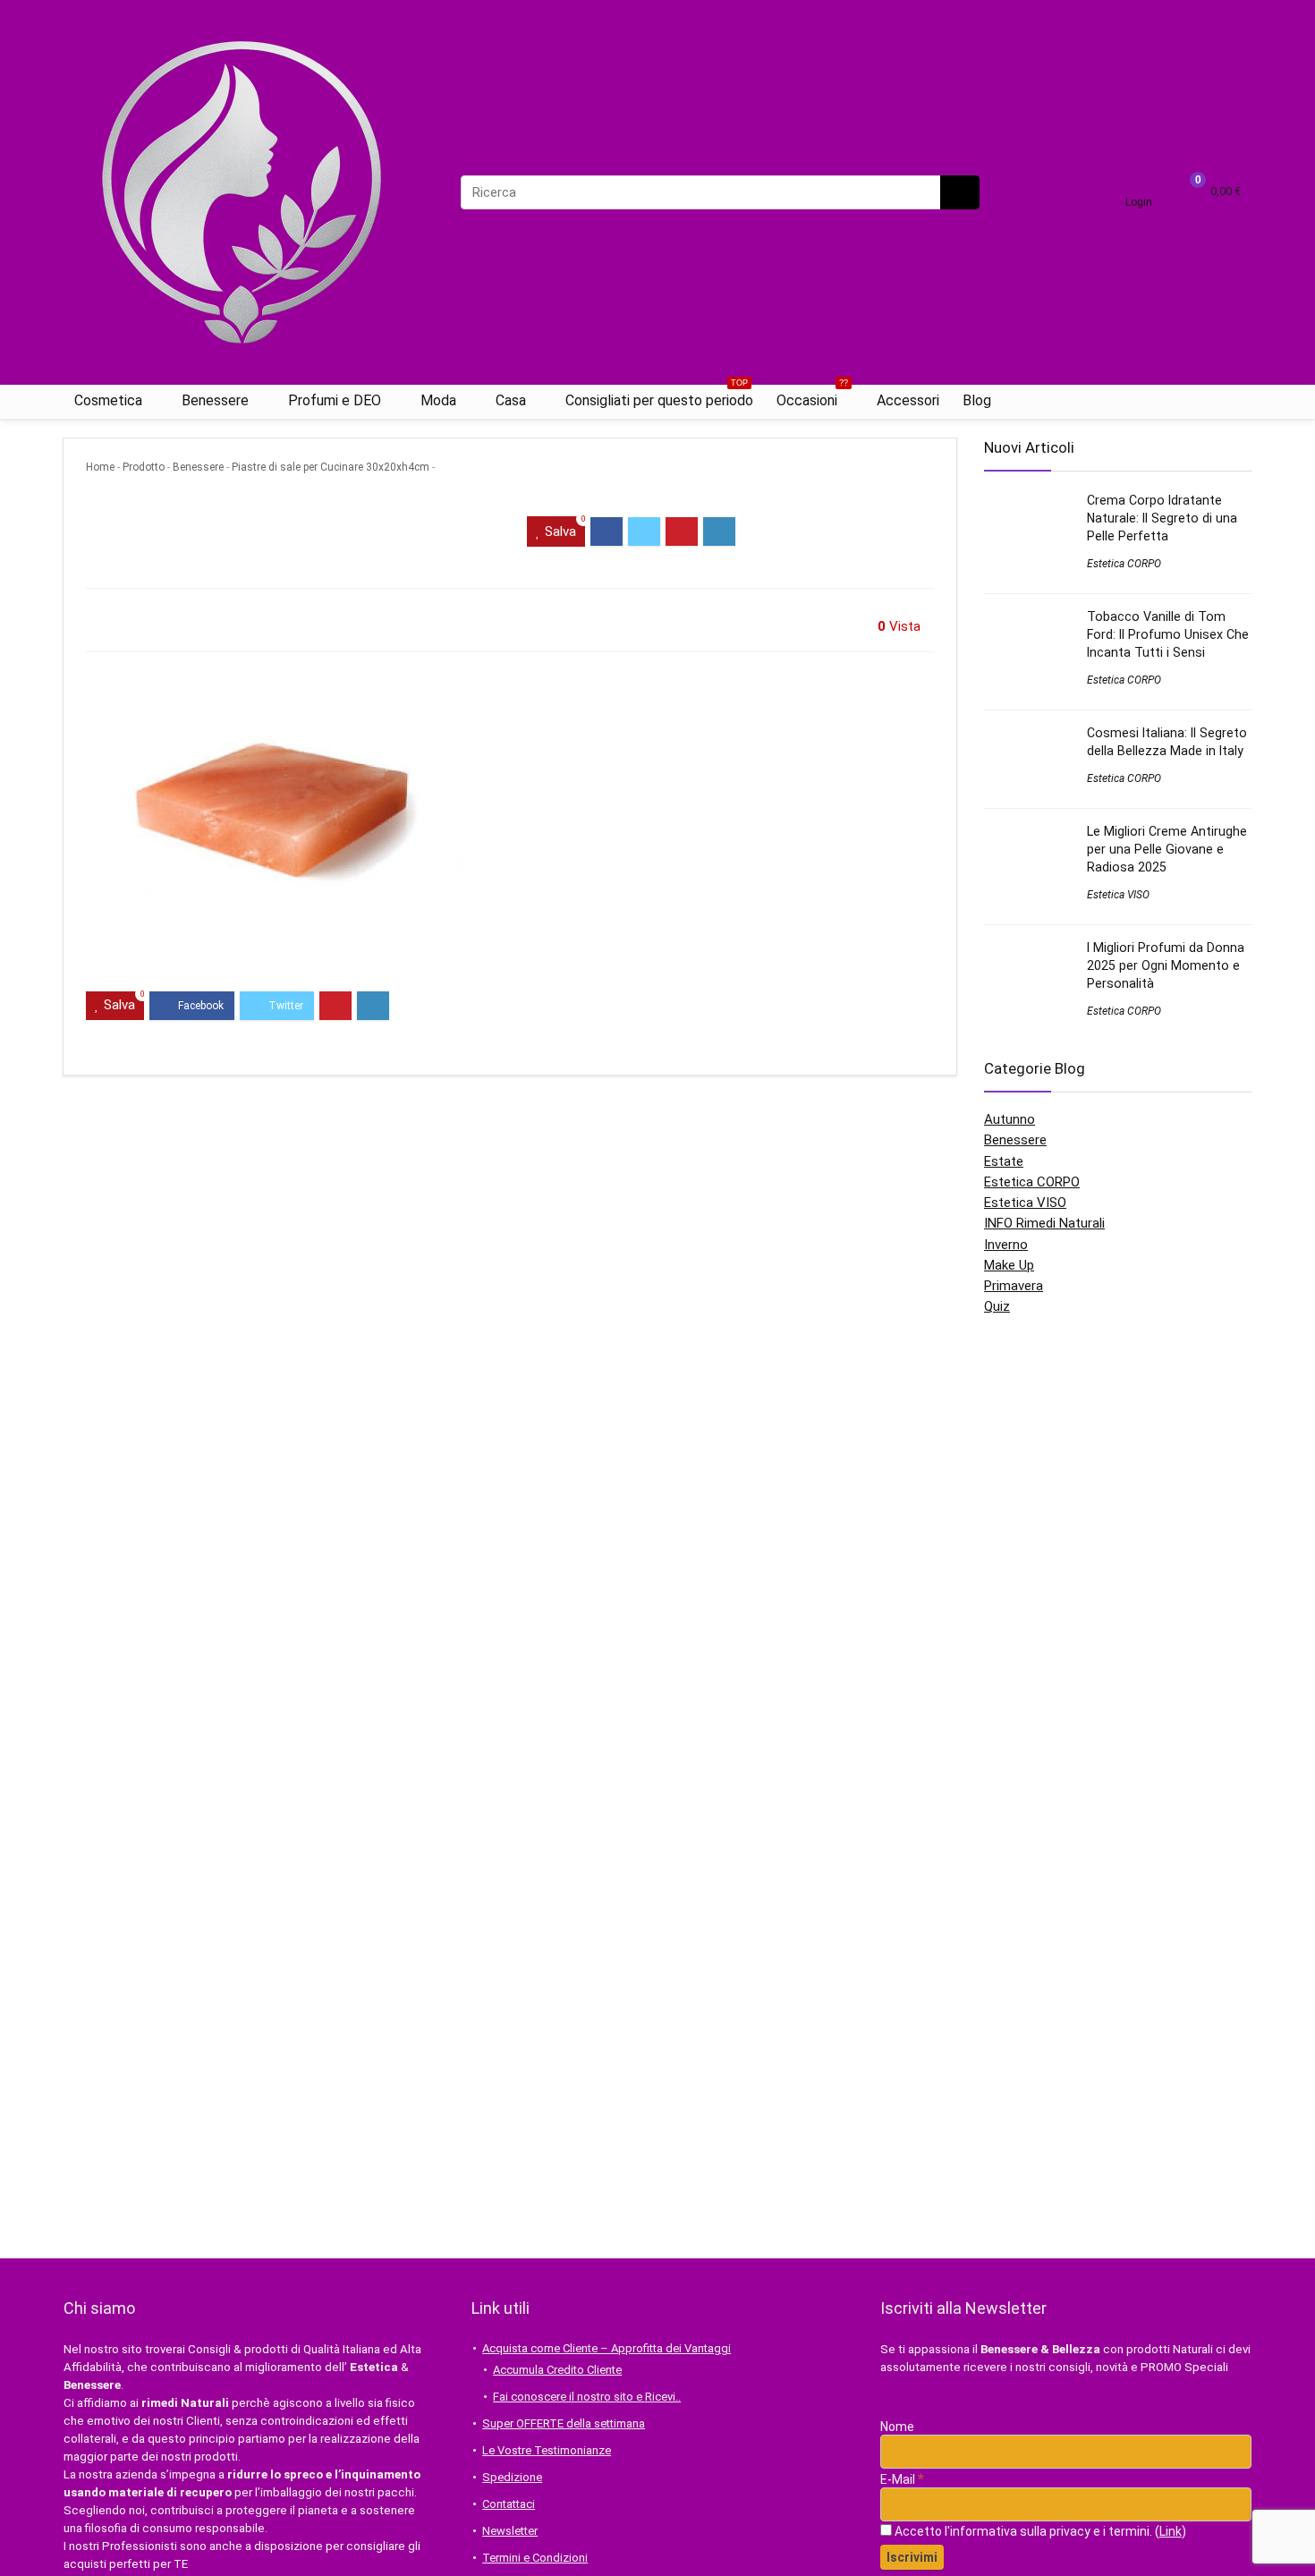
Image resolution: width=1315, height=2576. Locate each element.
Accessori (908, 400)
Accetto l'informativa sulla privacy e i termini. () (1039, 2531)
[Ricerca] (960, 192)
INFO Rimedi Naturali (1044, 1223)
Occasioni (812, 397)
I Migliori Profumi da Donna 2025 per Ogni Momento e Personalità (1166, 965)
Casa (511, 400)
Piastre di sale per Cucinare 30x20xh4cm (331, 467)
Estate (1004, 1161)
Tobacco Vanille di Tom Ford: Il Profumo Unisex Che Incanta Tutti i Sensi (1168, 634)
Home (100, 467)
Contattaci (509, 2504)
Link (1171, 2531)
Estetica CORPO (1124, 564)
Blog (977, 400)
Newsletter (510, 2531)
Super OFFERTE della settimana (564, 2423)
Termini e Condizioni (535, 2558)
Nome (897, 2427)
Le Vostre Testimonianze (547, 2450)
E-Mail (902, 2479)
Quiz (997, 1306)
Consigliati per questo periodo (659, 397)
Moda (438, 400)
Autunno (1010, 1119)
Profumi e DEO (335, 400)
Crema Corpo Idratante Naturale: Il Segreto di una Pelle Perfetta (1162, 518)
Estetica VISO (1118, 895)
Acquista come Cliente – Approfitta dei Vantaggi (607, 2348)
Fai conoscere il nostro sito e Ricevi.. (587, 2397)
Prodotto (144, 467)
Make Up (1009, 1265)
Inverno (1006, 1245)
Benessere (215, 400)
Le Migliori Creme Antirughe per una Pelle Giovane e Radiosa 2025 (1167, 849)
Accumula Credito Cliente (557, 2370)
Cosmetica (108, 400)
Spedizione (512, 2477)
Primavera (1014, 1286)
